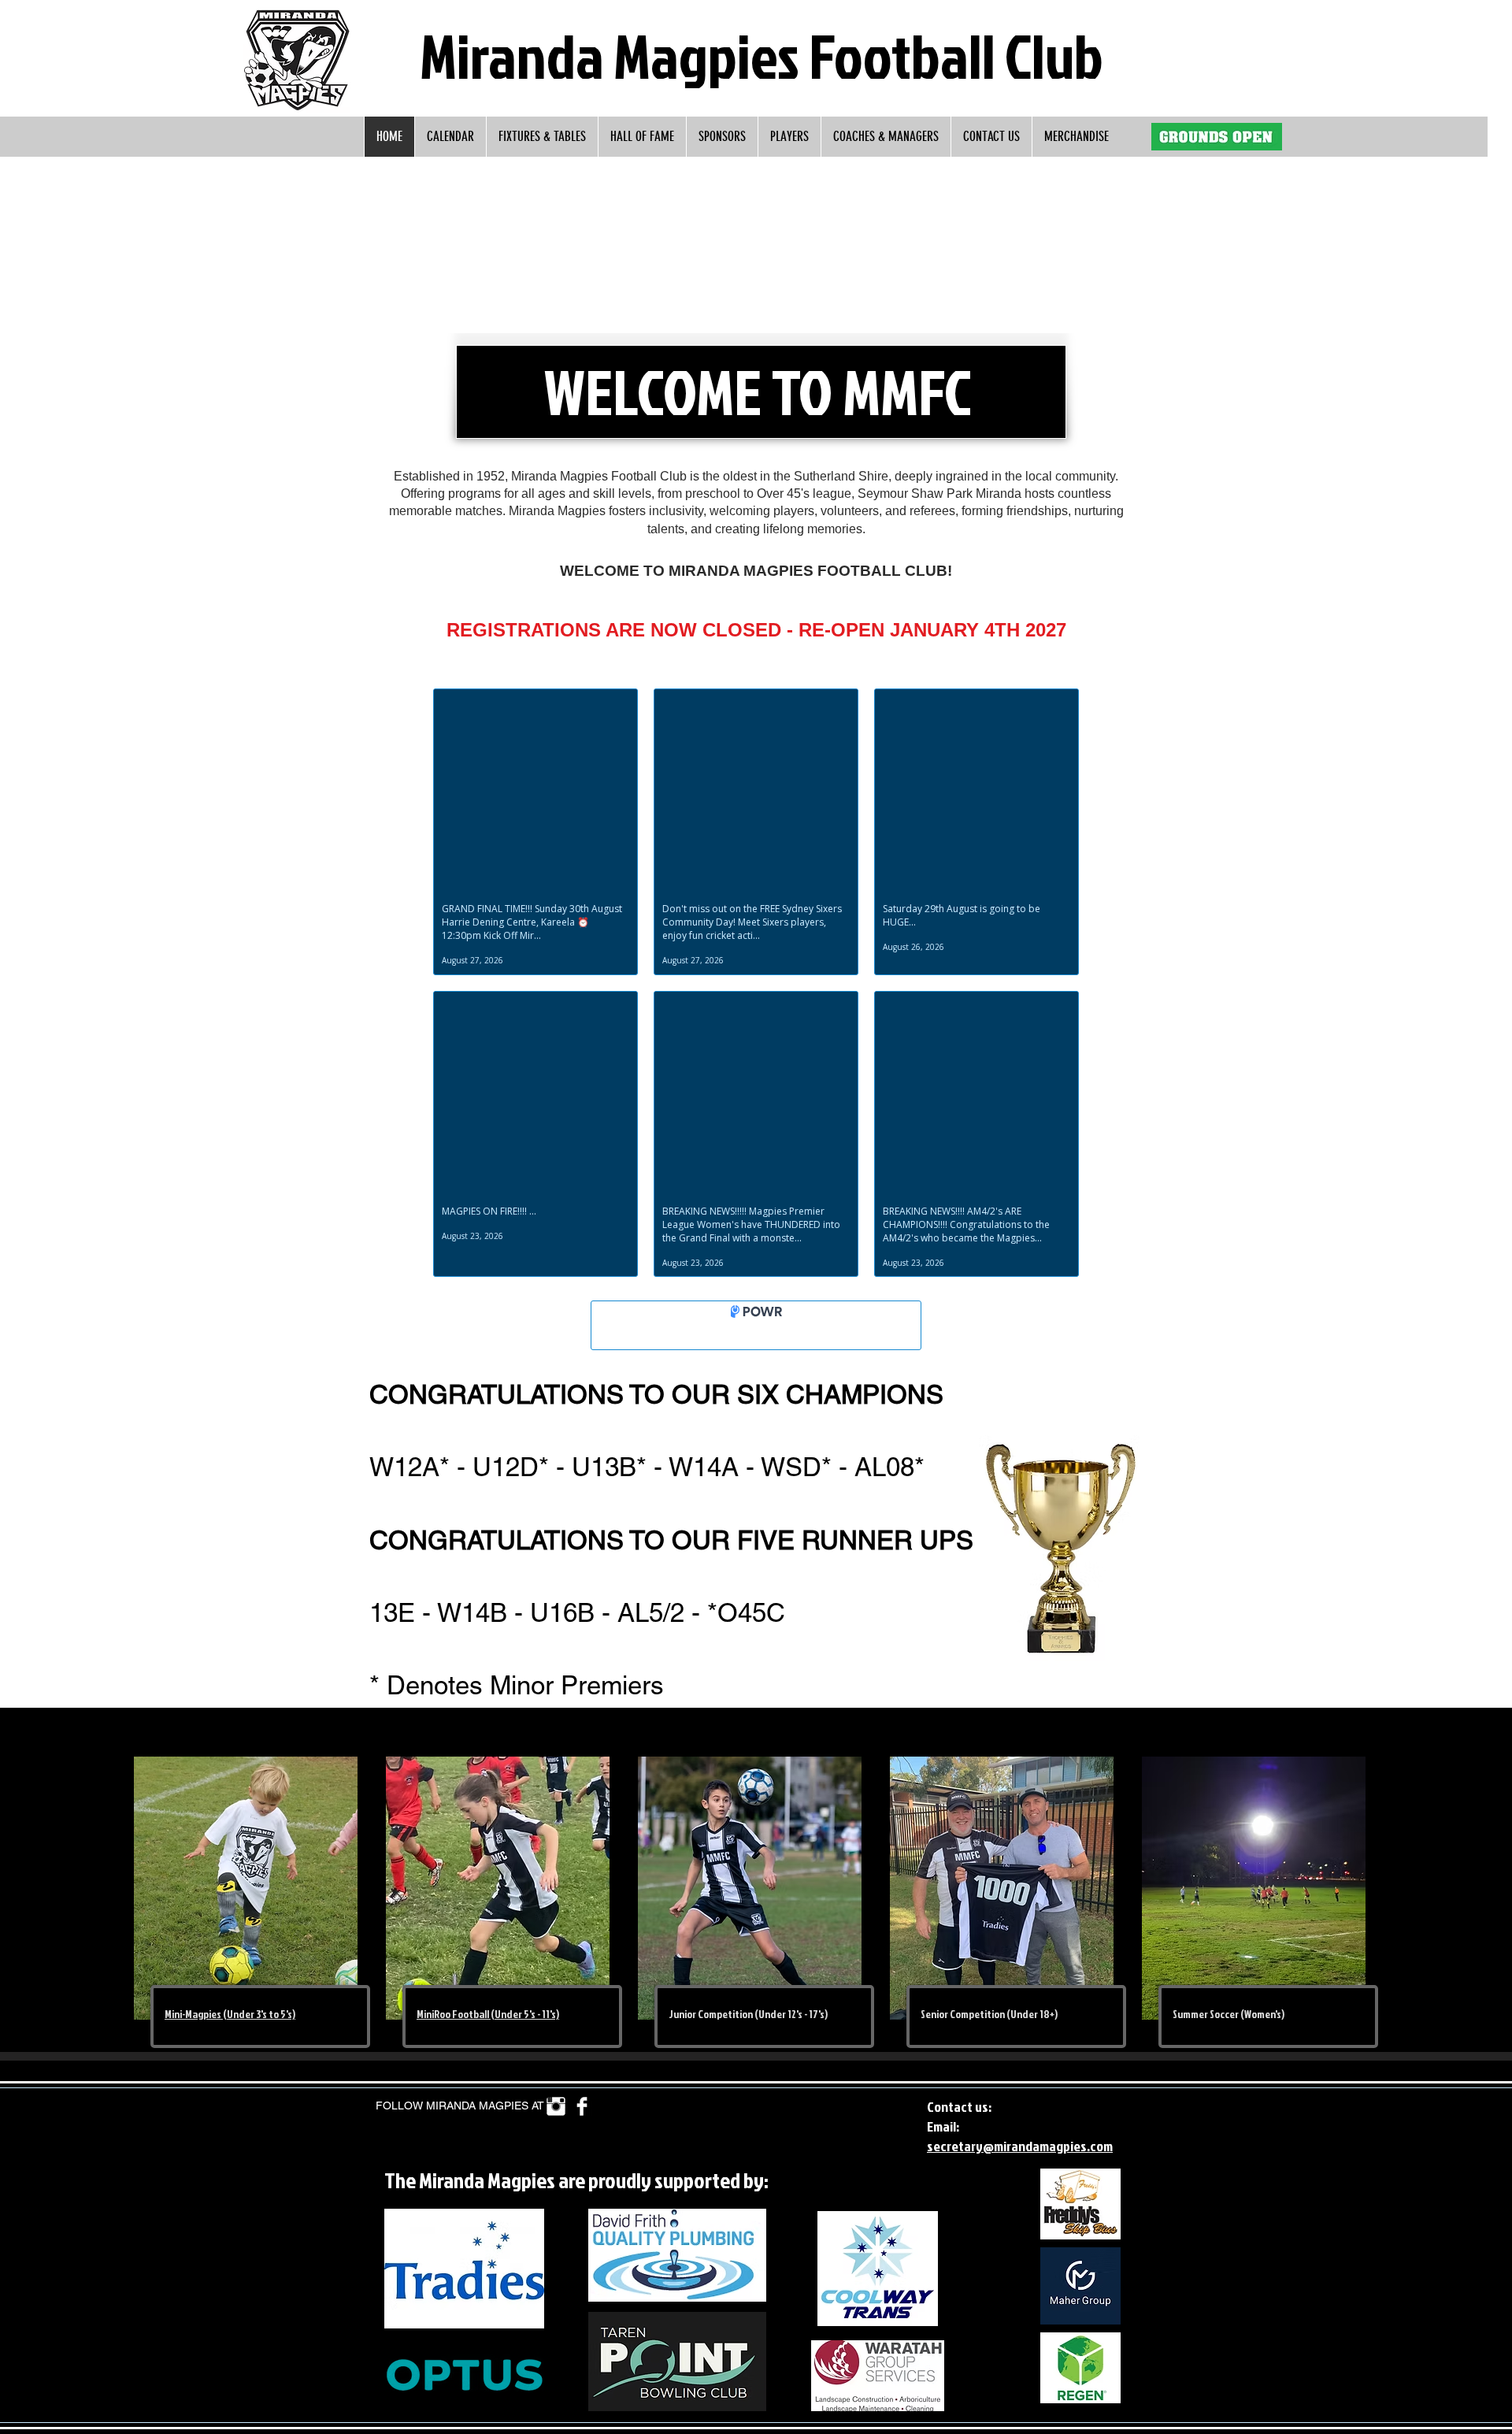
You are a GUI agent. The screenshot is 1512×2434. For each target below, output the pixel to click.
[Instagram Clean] (556, 2106)
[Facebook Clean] (582, 2106)
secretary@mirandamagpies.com (1020, 2146)
